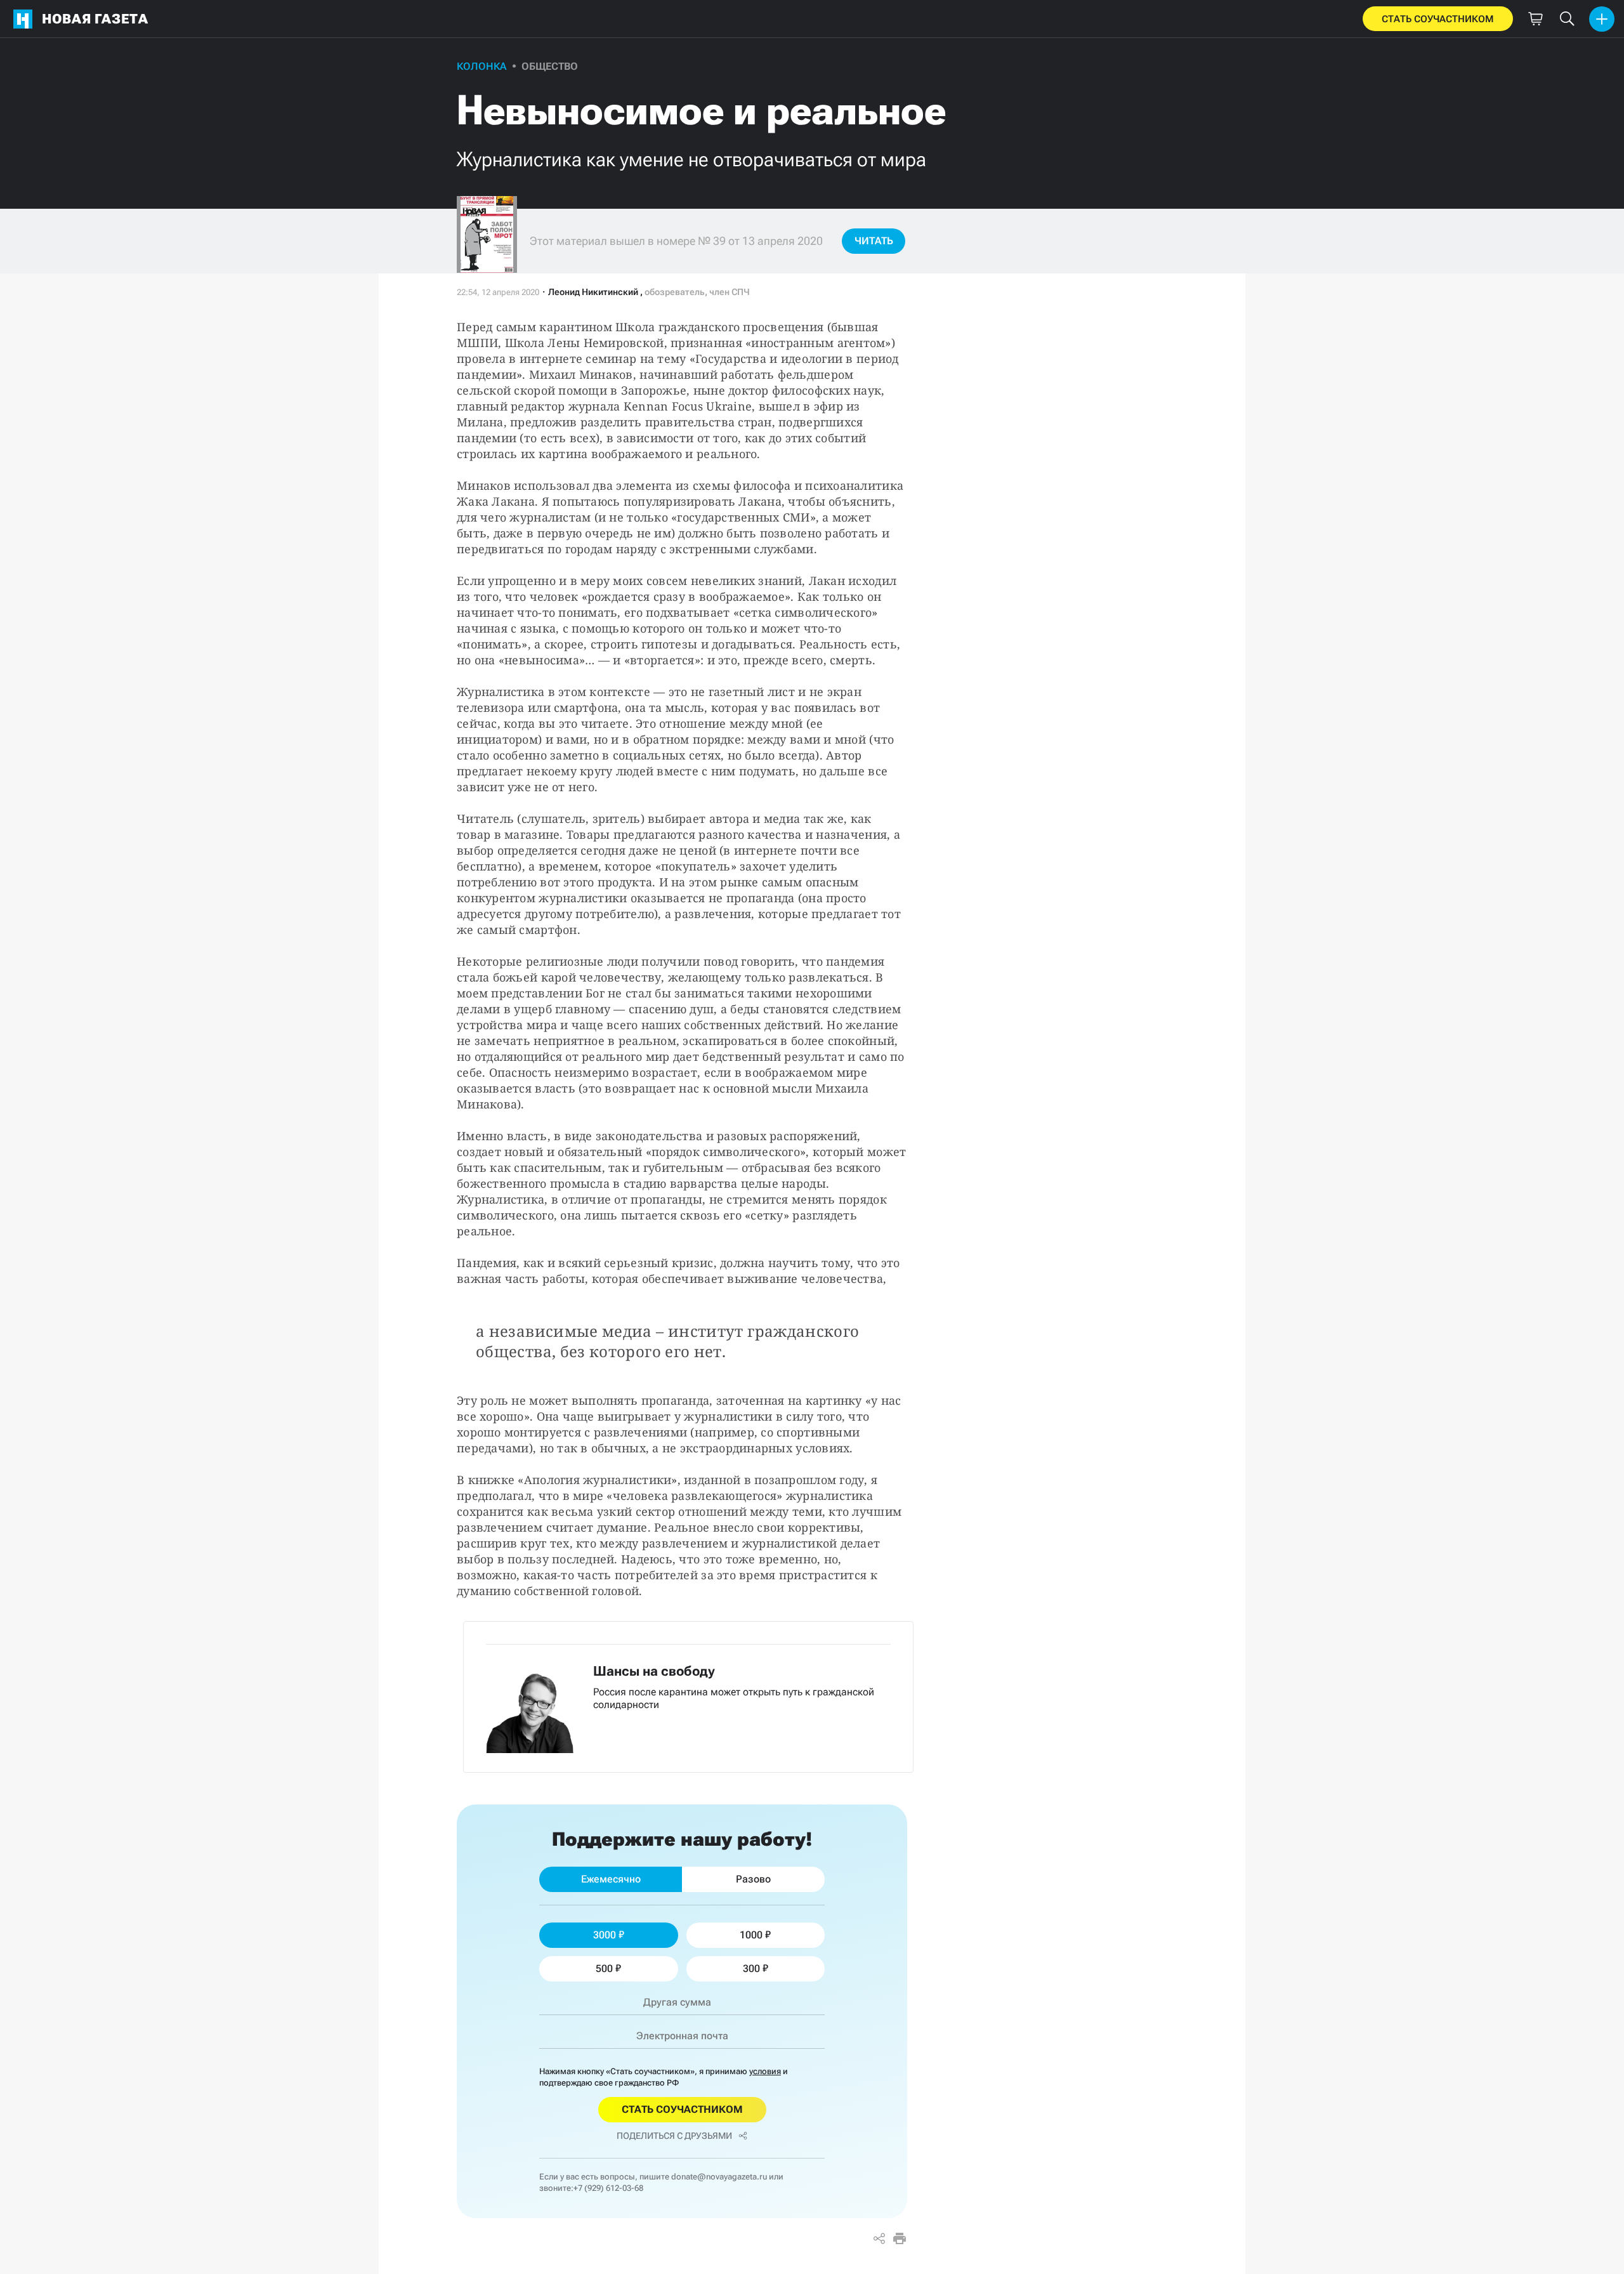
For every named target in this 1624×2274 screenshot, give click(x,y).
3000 (605, 1935)
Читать (874, 241)
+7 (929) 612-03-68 (608, 2188)
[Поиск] (1567, 19)
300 (751, 1968)
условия (765, 2071)
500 (604, 1968)
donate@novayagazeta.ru (719, 2177)
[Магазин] (1535, 19)
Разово (753, 1879)
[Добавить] (1602, 19)
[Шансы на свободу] (688, 1697)
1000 (751, 1935)
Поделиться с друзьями (674, 2136)
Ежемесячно (611, 1879)
